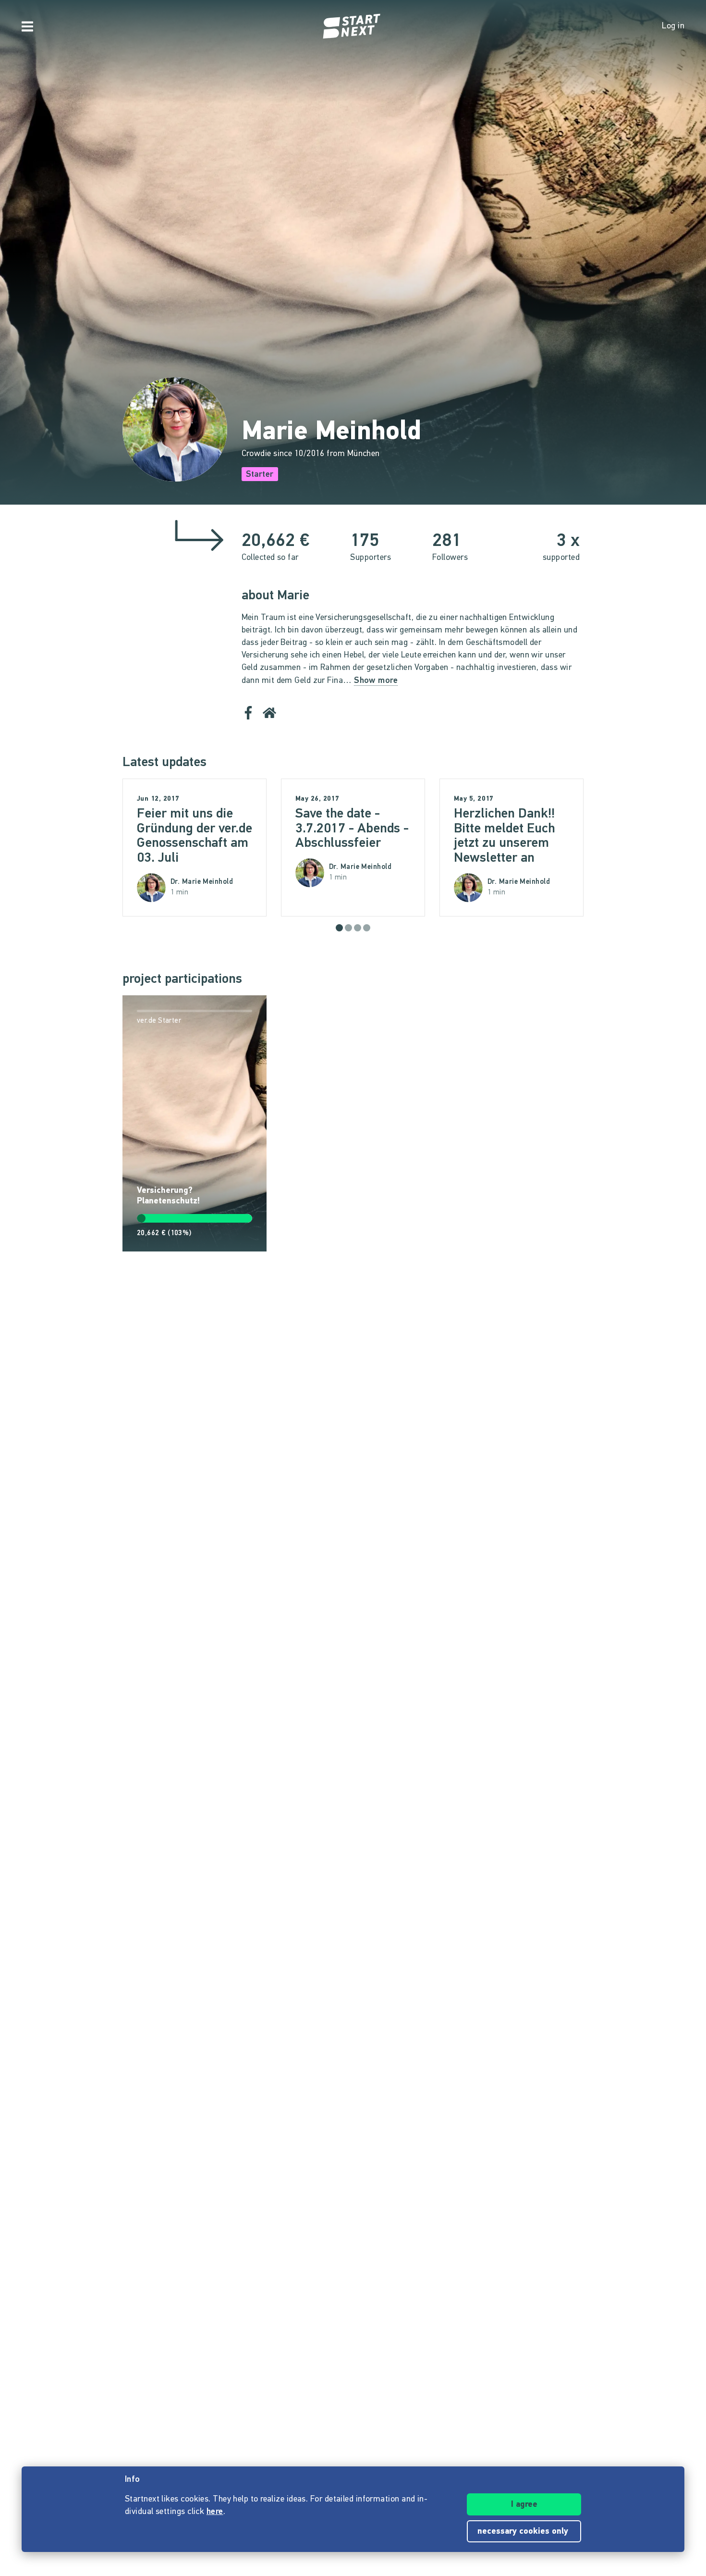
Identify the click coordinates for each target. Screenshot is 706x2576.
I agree (524, 2505)
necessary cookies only (524, 2532)
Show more (376, 681)
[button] (339, 928)
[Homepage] (353, 26)
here (215, 2512)
